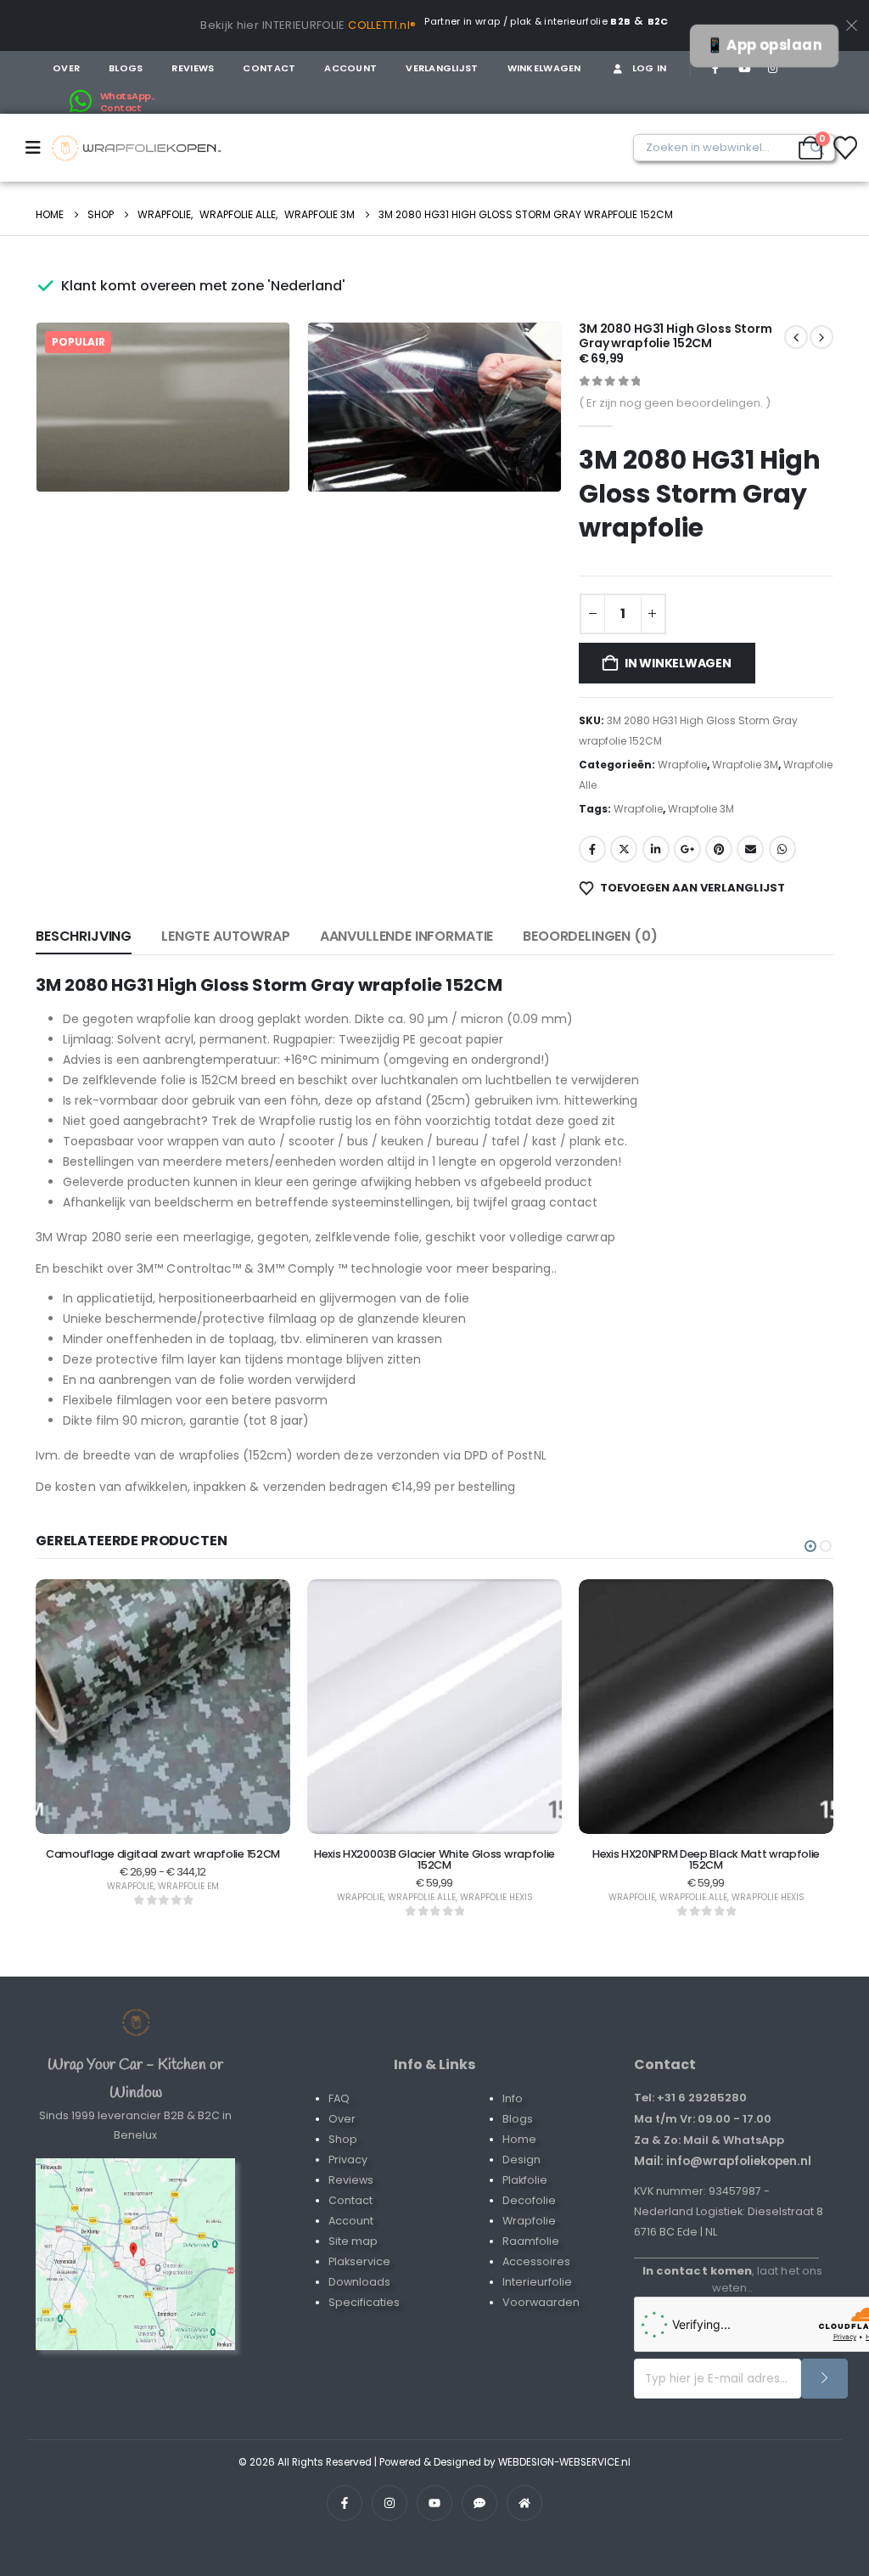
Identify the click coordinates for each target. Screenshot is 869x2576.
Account (350, 68)
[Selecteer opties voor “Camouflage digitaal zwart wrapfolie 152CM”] (163, 1803)
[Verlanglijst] (845, 148)
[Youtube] (744, 68)
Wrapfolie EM (188, 1886)
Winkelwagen (544, 68)
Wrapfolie (682, 765)
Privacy (348, 2160)
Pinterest (719, 849)
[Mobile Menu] (39, 148)
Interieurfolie (537, 2282)
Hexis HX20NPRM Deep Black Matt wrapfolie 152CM (706, 1859)
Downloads (359, 2282)
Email (750, 849)
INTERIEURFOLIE (304, 25)
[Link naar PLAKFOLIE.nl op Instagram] (390, 2503)
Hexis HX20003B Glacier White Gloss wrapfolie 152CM (434, 1859)
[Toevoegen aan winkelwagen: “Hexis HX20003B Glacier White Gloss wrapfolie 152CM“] (434, 1803)
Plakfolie (525, 2180)
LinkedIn (656, 849)
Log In (650, 68)
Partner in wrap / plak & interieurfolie (527, 21)
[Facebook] (715, 68)
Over (66, 68)
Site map (353, 2241)
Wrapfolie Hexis (496, 1897)
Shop (343, 2139)
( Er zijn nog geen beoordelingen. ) (675, 403)
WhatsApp (782, 849)
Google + (687, 849)
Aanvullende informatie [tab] (406, 936)
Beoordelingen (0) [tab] (590, 936)
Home (519, 2139)
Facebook (592, 849)
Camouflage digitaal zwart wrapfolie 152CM (163, 1854)
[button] (253, 455)
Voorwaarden (541, 2302)
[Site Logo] (137, 148)
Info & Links (434, 2064)
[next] (796, 337)
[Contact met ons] (135, 2254)
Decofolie (529, 2200)
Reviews (193, 68)
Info (513, 2098)
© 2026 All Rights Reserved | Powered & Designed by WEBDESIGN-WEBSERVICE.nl (434, 2462)
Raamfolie (531, 2241)
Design (521, 2160)
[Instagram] (772, 68)
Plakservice (359, 2261)
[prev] (821, 337)
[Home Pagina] (136, 2022)
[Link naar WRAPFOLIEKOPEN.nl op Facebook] (345, 2503)
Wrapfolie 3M (745, 765)
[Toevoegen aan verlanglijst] (121, 1803)
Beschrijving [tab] (84, 936)
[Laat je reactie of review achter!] (479, 2503)
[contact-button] (824, 2379)
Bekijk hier (230, 25)
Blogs (126, 68)
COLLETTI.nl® (382, 25)
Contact (269, 68)
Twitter (624, 849)
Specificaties (364, 2302)
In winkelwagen (678, 663)
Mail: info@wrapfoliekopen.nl (723, 2161)
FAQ (339, 2098)
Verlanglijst (442, 68)
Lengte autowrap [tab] (226, 936)
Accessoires (536, 2261)
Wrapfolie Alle (422, 1897)
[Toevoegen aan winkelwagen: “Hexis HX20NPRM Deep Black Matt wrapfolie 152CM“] (706, 1803)
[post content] (163, 1707)
